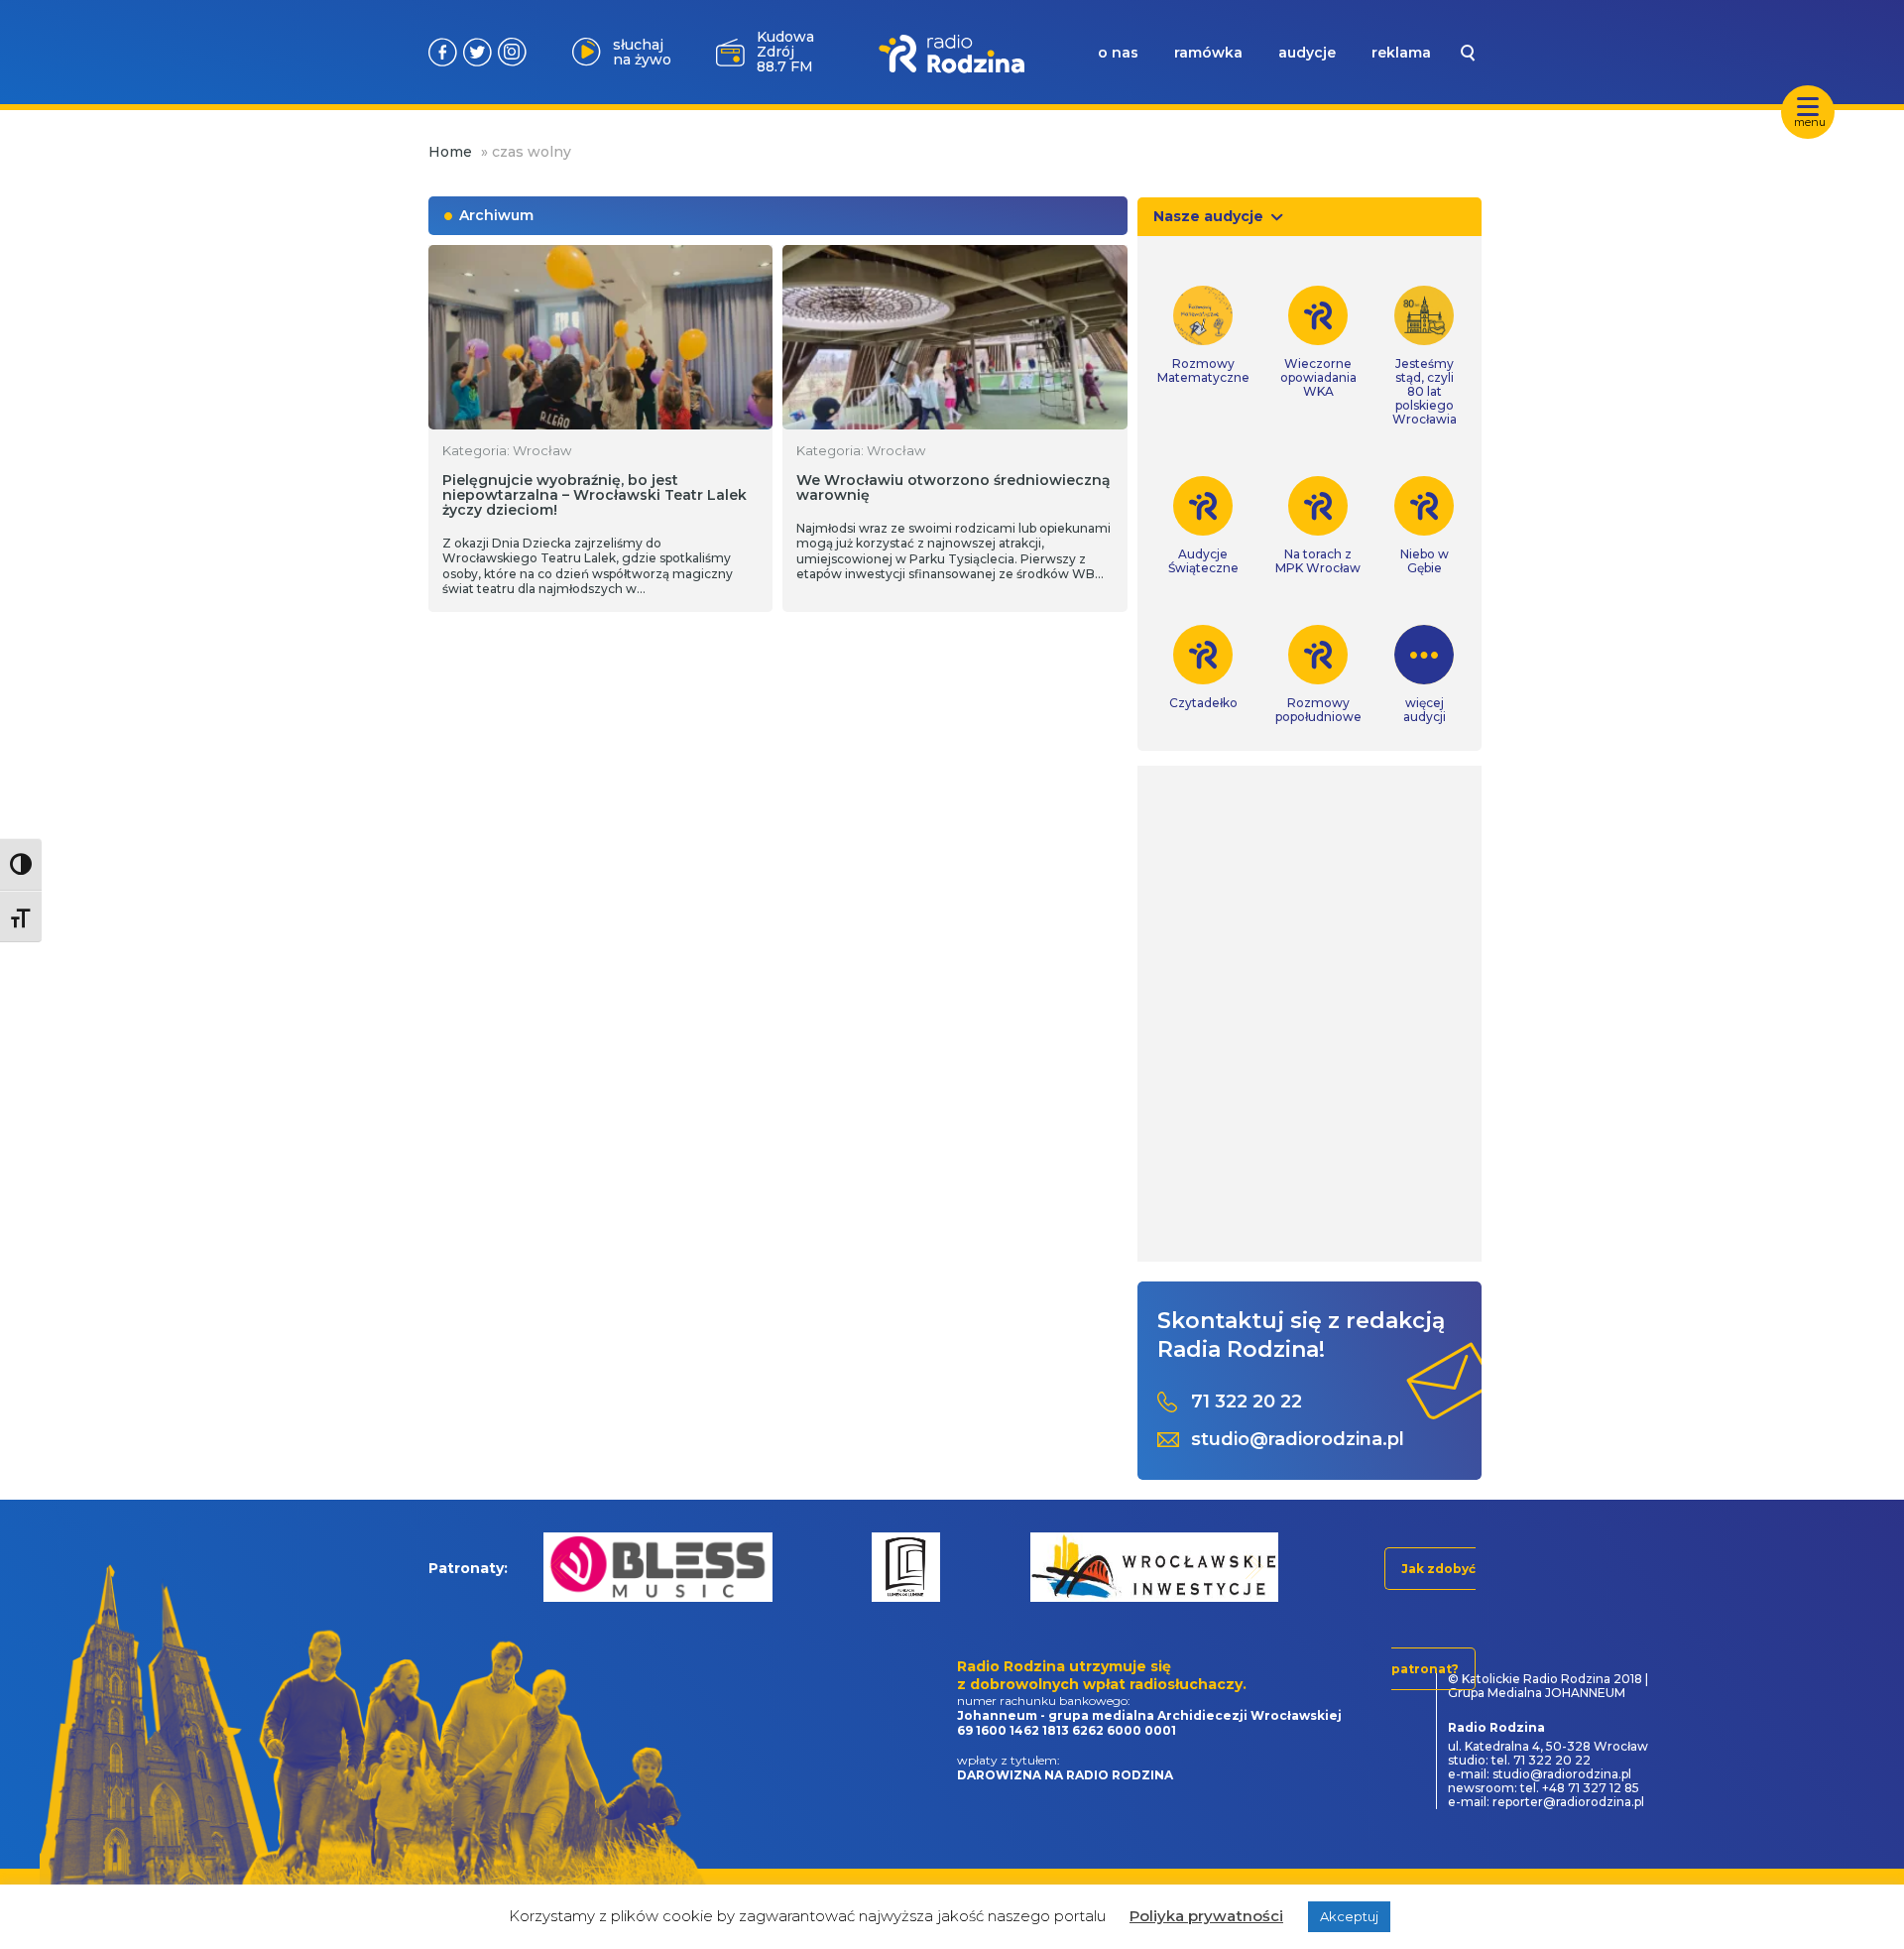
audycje (1307, 53)
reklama (1401, 53)
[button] (559, 1567)
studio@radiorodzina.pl (1298, 1440)
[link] (1203, 335)
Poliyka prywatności (1206, 1916)
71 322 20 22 (1247, 1402)
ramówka (1208, 53)
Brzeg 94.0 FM (785, 52)
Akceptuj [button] (1349, 1916)
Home (450, 152)
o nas (1118, 53)
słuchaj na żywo (642, 52)
